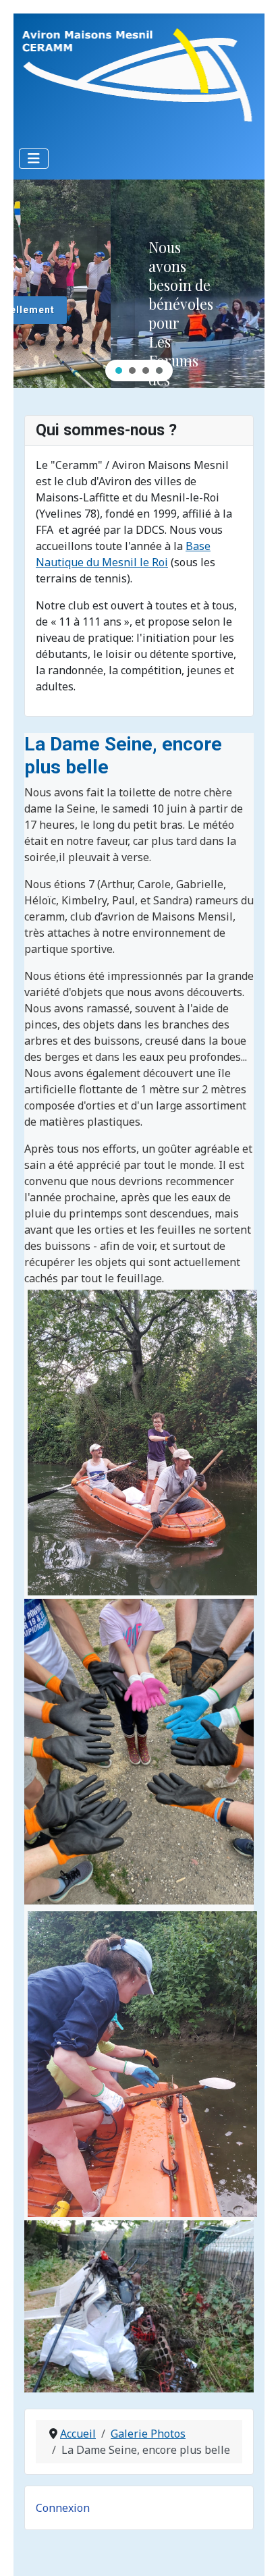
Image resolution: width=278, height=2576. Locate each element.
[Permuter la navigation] (34, 159)
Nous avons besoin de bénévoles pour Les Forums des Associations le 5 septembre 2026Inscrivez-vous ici (85, 370)
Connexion (63, 2508)
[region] (139, 284)
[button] (119, 371)
